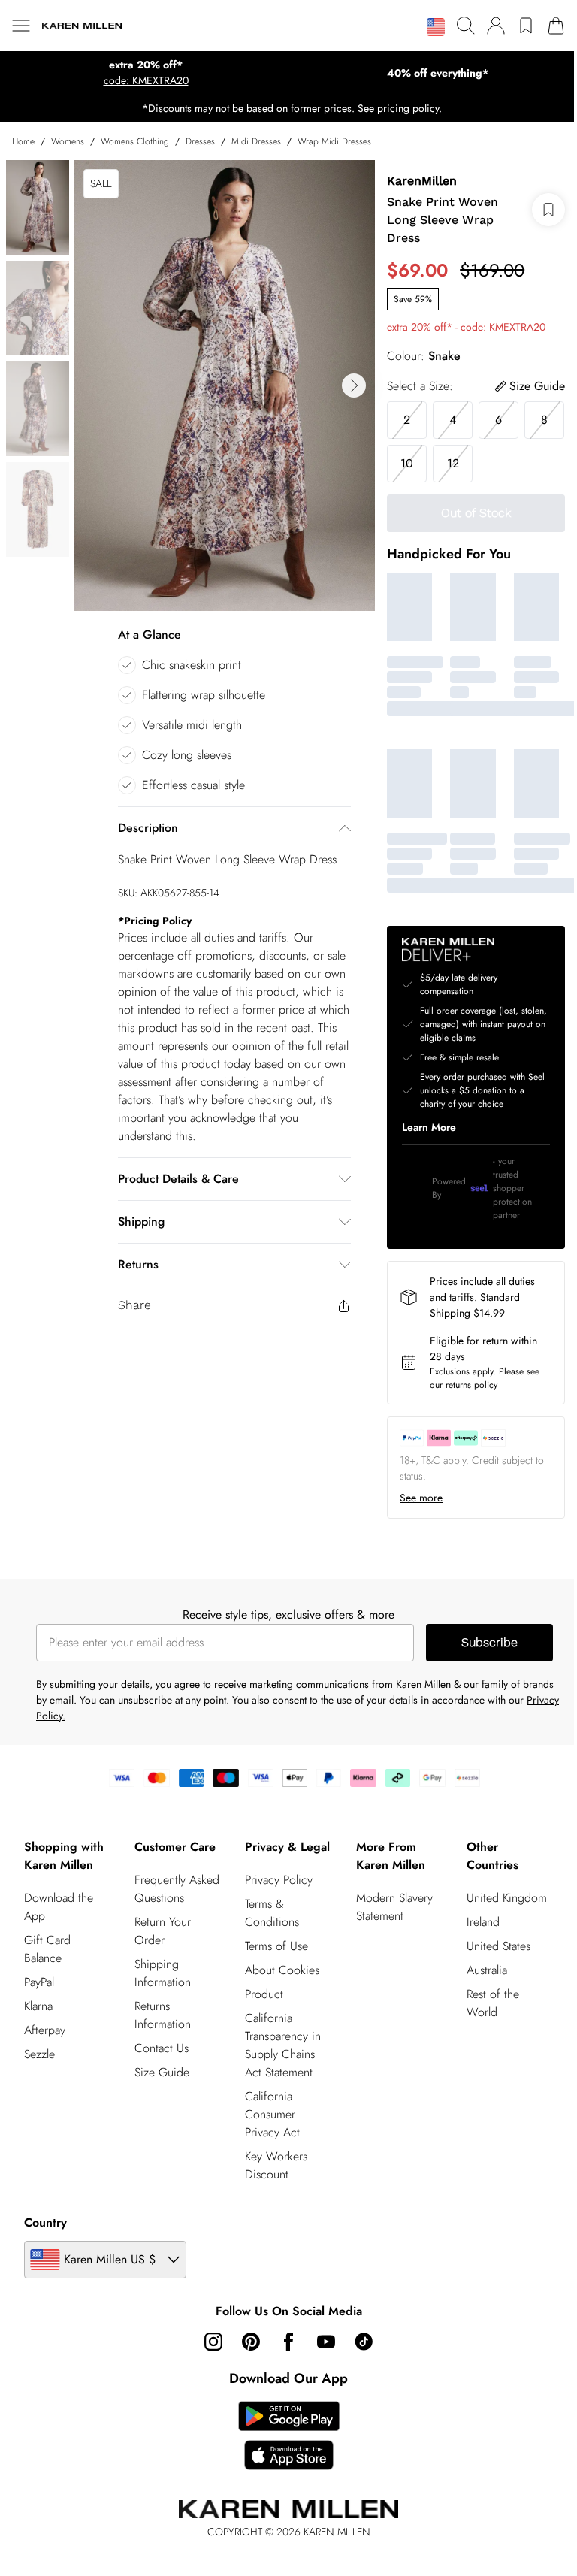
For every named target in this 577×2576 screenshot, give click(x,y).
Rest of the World (493, 2003)
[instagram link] (213, 2342)
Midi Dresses (256, 141)
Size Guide (162, 2072)
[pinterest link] (251, 2342)
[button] (436, 27)
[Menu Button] (21, 26)
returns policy (471, 1385)
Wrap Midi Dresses (334, 141)
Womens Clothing (135, 141)
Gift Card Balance (47, 1949)
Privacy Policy (279, 1880)
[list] (225, 385)
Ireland (483, 1922)
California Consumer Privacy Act (272, 2114)
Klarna (38, 2006)
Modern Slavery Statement (394, 1907)
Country (45, 2222)
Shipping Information (163, 1973)
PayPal (39, 1982)
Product (264, 1994)
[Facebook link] (288, 2342)
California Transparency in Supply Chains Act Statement (283, 2045)
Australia (487, 1970)
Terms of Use (276, 1946)
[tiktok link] (364, 2342)
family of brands (518, 1684)
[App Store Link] (289, 2435)
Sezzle (39, 2054)
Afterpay (45, 2030)
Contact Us (162, 2048)
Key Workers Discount (276, 2165)
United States (498, 1946)
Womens (68, 141)
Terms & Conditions (272, 1913)
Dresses (200, 141)
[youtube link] (326, 2342)
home (23, 141)
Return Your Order (163, 1931)
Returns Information (163, 2015)
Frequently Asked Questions (177, 1889)
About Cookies (282, 1970)
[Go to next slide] (354, 385)
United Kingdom (507, 1898)
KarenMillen (422, 181)
